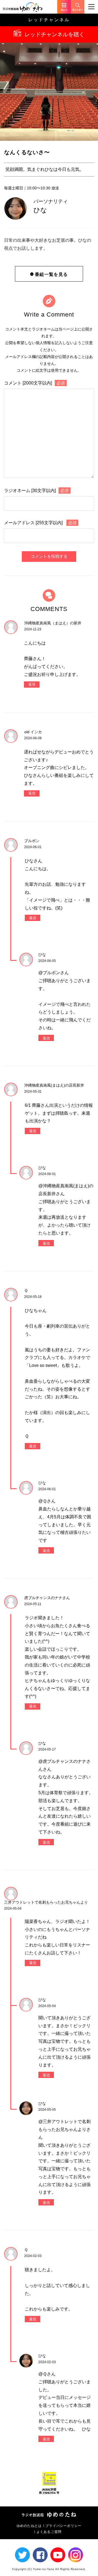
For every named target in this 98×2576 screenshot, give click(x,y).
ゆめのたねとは (29, 2526)
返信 (32, 684)
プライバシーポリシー (63, 2526)
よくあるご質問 (49, 2532)
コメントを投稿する (49, 556)
